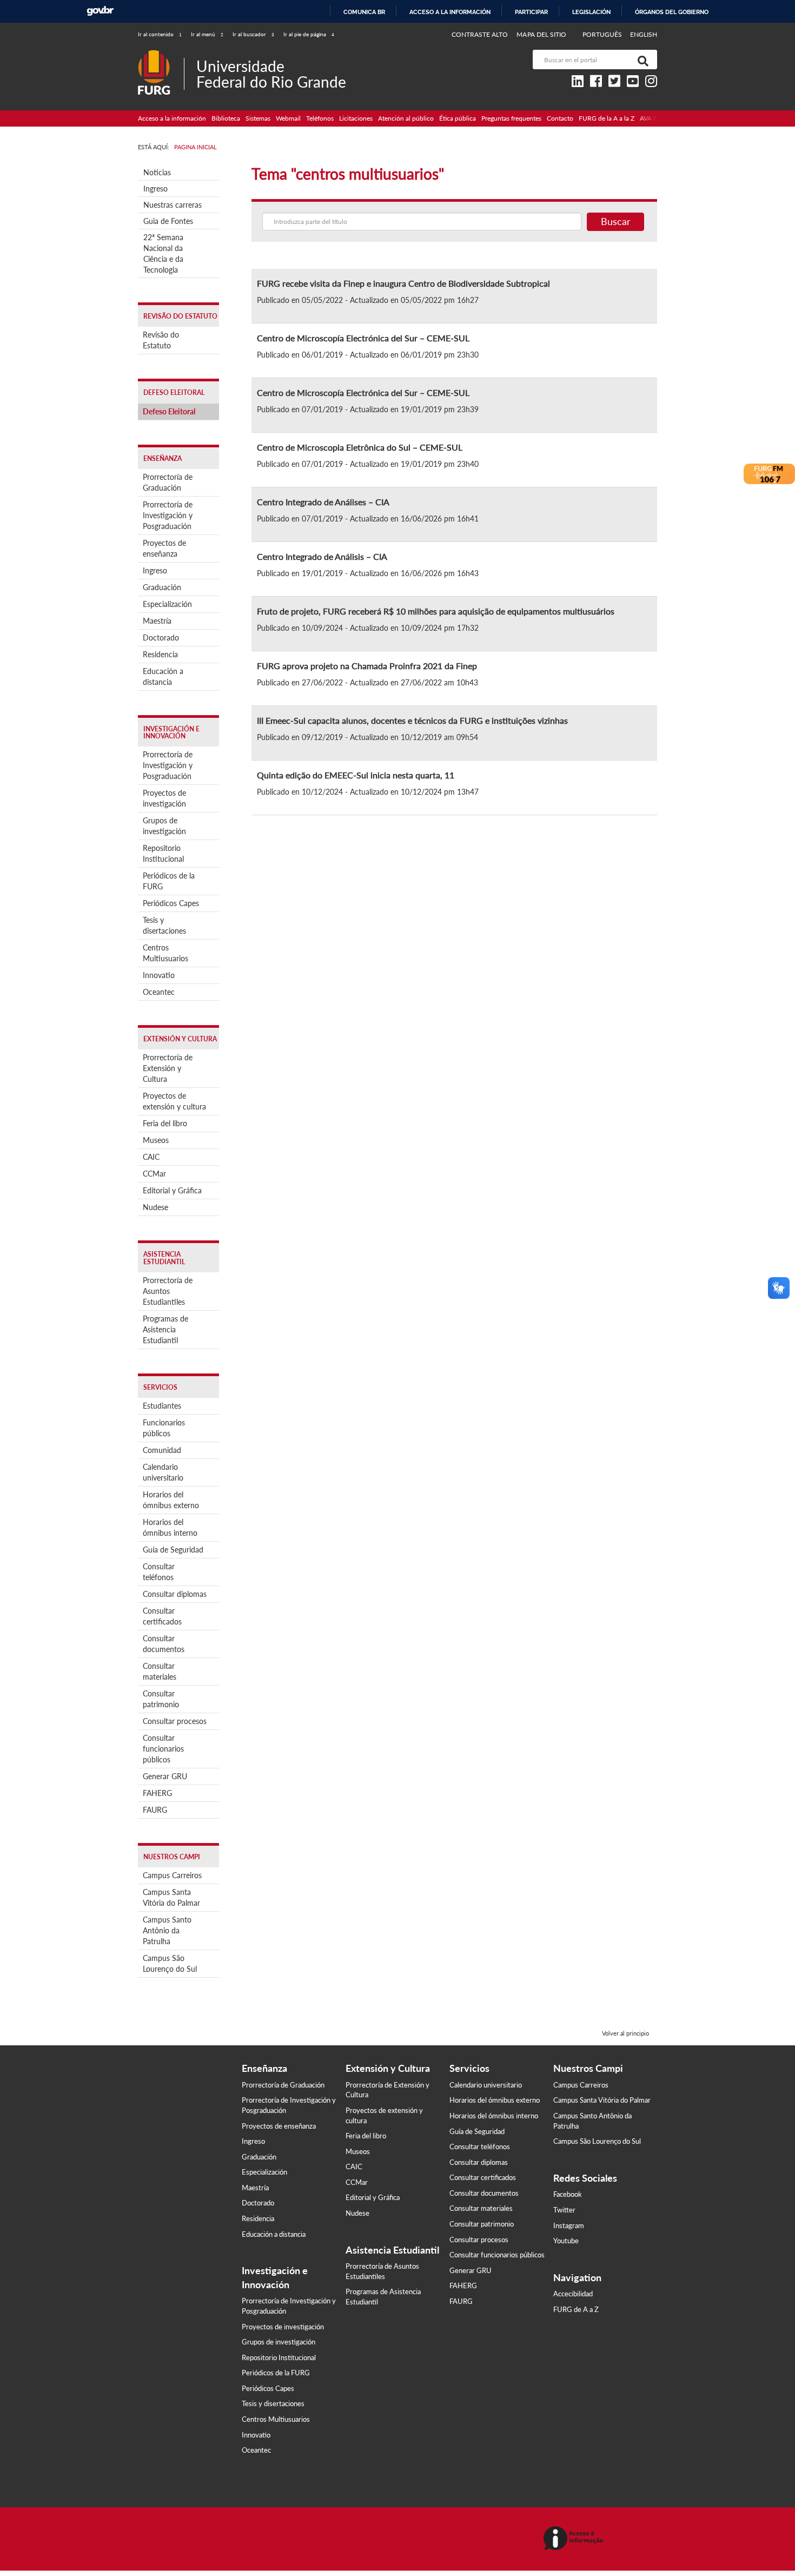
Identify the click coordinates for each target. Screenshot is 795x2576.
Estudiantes (162, 1406)
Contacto (560, 118)
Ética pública (458, 118)
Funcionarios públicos (164, 1428)
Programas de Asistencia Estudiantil (165, 1329)
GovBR (100, 11)
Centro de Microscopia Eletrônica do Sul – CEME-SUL (360, 447)
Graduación (162, 587)
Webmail (288, 118)
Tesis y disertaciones (164, 925)
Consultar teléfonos (159, 1572)
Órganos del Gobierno (672, 12)
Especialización (167, 604)
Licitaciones (356, 118)
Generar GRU (165, 1776)
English (644, 34)
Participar (531, 12)
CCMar (154, 1174)
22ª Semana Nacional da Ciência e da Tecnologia (163, 253)
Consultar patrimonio (161, 1699)
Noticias (157, 172)
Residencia (160, 654)
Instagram (569, 2225)
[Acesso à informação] (575, 2539)
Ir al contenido (160, 34)
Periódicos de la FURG (169, 881)
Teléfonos (320, 118)
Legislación (591, 12)
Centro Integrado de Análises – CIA (323, 502)
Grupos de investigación (164, 826)
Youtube (566, 2241)
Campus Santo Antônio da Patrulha (167, 1930)
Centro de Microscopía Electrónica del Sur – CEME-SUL (363, 338)
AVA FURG (655, 118)
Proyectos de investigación (164, 798)
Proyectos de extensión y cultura (174, 1101)
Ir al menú (207, 34)
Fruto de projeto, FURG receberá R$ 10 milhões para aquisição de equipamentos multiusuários (436, 611)
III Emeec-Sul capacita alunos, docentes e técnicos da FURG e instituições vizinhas (412, 720)
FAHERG (157, 1793)
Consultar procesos (175, 1721)
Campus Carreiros (172, 1875)
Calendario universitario (163, 1472)
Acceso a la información (450, 12)
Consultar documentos (164, 1644)
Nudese (155, 1207)
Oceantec (159, 992)
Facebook (568, 2194)
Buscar (616, 221)
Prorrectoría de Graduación (168, 482)
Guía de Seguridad (173, 1550)
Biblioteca (226, 118)
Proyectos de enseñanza (164, 548)
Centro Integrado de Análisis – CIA (322, 556)
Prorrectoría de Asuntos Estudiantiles (168, 1291)
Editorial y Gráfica (172, 1190)
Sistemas (258, 118)
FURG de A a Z (576, 2309)
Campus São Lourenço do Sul (170, 1963)
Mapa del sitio (541, 34)
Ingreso (155, 189)
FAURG (155, 1810)
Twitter (564, 2210)
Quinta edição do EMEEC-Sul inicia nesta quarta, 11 (356, 775)
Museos (156, 1140)
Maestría (157, 621)
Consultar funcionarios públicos (163, 1749)
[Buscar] (641, 60)
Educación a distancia (163, 676)
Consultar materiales (160, 1671)
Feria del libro (165, 1123)
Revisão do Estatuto (161, 340)
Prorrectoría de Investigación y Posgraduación (168, 515)
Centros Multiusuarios (165, 953)
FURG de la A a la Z (607, 118)
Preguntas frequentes (511, 118)
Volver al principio (625, 2033)
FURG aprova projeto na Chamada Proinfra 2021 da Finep (367, 666)
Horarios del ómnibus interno (170, 1527)
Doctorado (161, 638)
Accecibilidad (573, 2294)
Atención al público (406, 118)
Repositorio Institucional (163, 853)
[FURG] (161, 54)
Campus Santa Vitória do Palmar (171, 1897)
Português (603, 34)
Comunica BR (364, 12)
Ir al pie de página (309, 34)
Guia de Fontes (168, 221)
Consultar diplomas (175, 1594)
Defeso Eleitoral (169, 411)
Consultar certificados (162, 1616)
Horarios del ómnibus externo (171, 1500)
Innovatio (159, 975)
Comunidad (162, 1450)
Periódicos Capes (171, 903)
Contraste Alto (480, 34)
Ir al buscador (253, 34)
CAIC (151, 1157)
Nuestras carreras (173, 205)
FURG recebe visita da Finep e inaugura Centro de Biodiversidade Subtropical (403, 283)
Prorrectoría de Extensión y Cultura (168, 1068)
